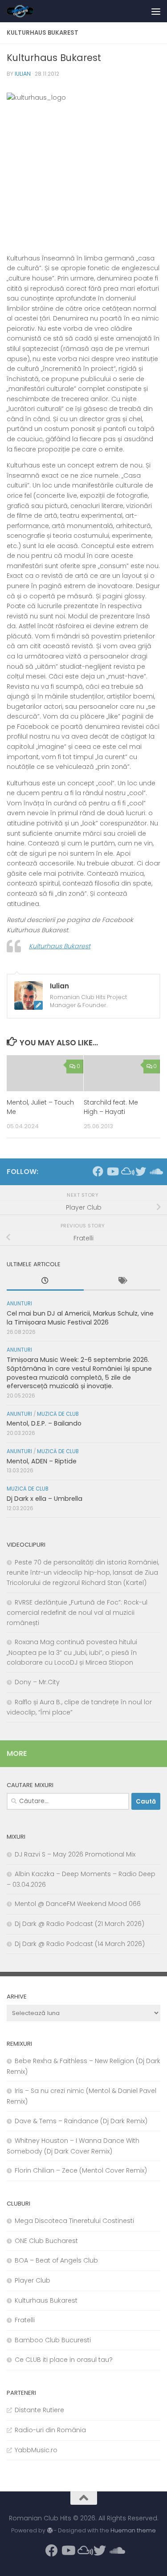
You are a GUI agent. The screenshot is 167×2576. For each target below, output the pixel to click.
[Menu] (156, 11)
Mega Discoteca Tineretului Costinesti (74, 2221)
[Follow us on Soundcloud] (155, 1171)
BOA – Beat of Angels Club (56, 2260)
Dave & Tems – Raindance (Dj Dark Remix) (81, 2121)
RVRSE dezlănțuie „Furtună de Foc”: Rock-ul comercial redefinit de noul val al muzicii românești (77, 1613)
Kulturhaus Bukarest (60, 946)
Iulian (23, 74)
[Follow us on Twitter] (141, 1171)
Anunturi (19, 1304)
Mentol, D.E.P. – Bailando (44, 1423)
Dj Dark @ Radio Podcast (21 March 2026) (79, 1924)
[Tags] (122, 1282)
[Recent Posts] (45, 1282)
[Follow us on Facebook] (98, 1171)
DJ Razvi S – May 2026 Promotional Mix (75, 1854)
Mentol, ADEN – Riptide (42, 1461)
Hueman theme (133, 2530)
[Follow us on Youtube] (112, 1171)
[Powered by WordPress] (49, 2531)
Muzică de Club (58, 1414)
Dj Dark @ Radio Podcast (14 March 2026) (80, 1944)
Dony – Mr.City (37, 1682)
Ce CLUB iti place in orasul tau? (64, 2360)
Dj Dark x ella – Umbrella (45, 1499)
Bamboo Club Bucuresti (53, 2340)
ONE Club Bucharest (46, 2241)
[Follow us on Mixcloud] (126, 1171)
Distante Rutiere (39, 2410)
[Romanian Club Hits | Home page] (25, 11)
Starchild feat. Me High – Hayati (111, 1107)
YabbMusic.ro (36, 2450)
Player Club (33, 2280)
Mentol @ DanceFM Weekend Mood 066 (78, 1904)
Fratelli (25, 2320)
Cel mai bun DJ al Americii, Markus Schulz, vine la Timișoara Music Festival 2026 (80, 1318)
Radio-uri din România (50, 2430)
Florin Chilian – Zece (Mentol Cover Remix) (81, 2170)
